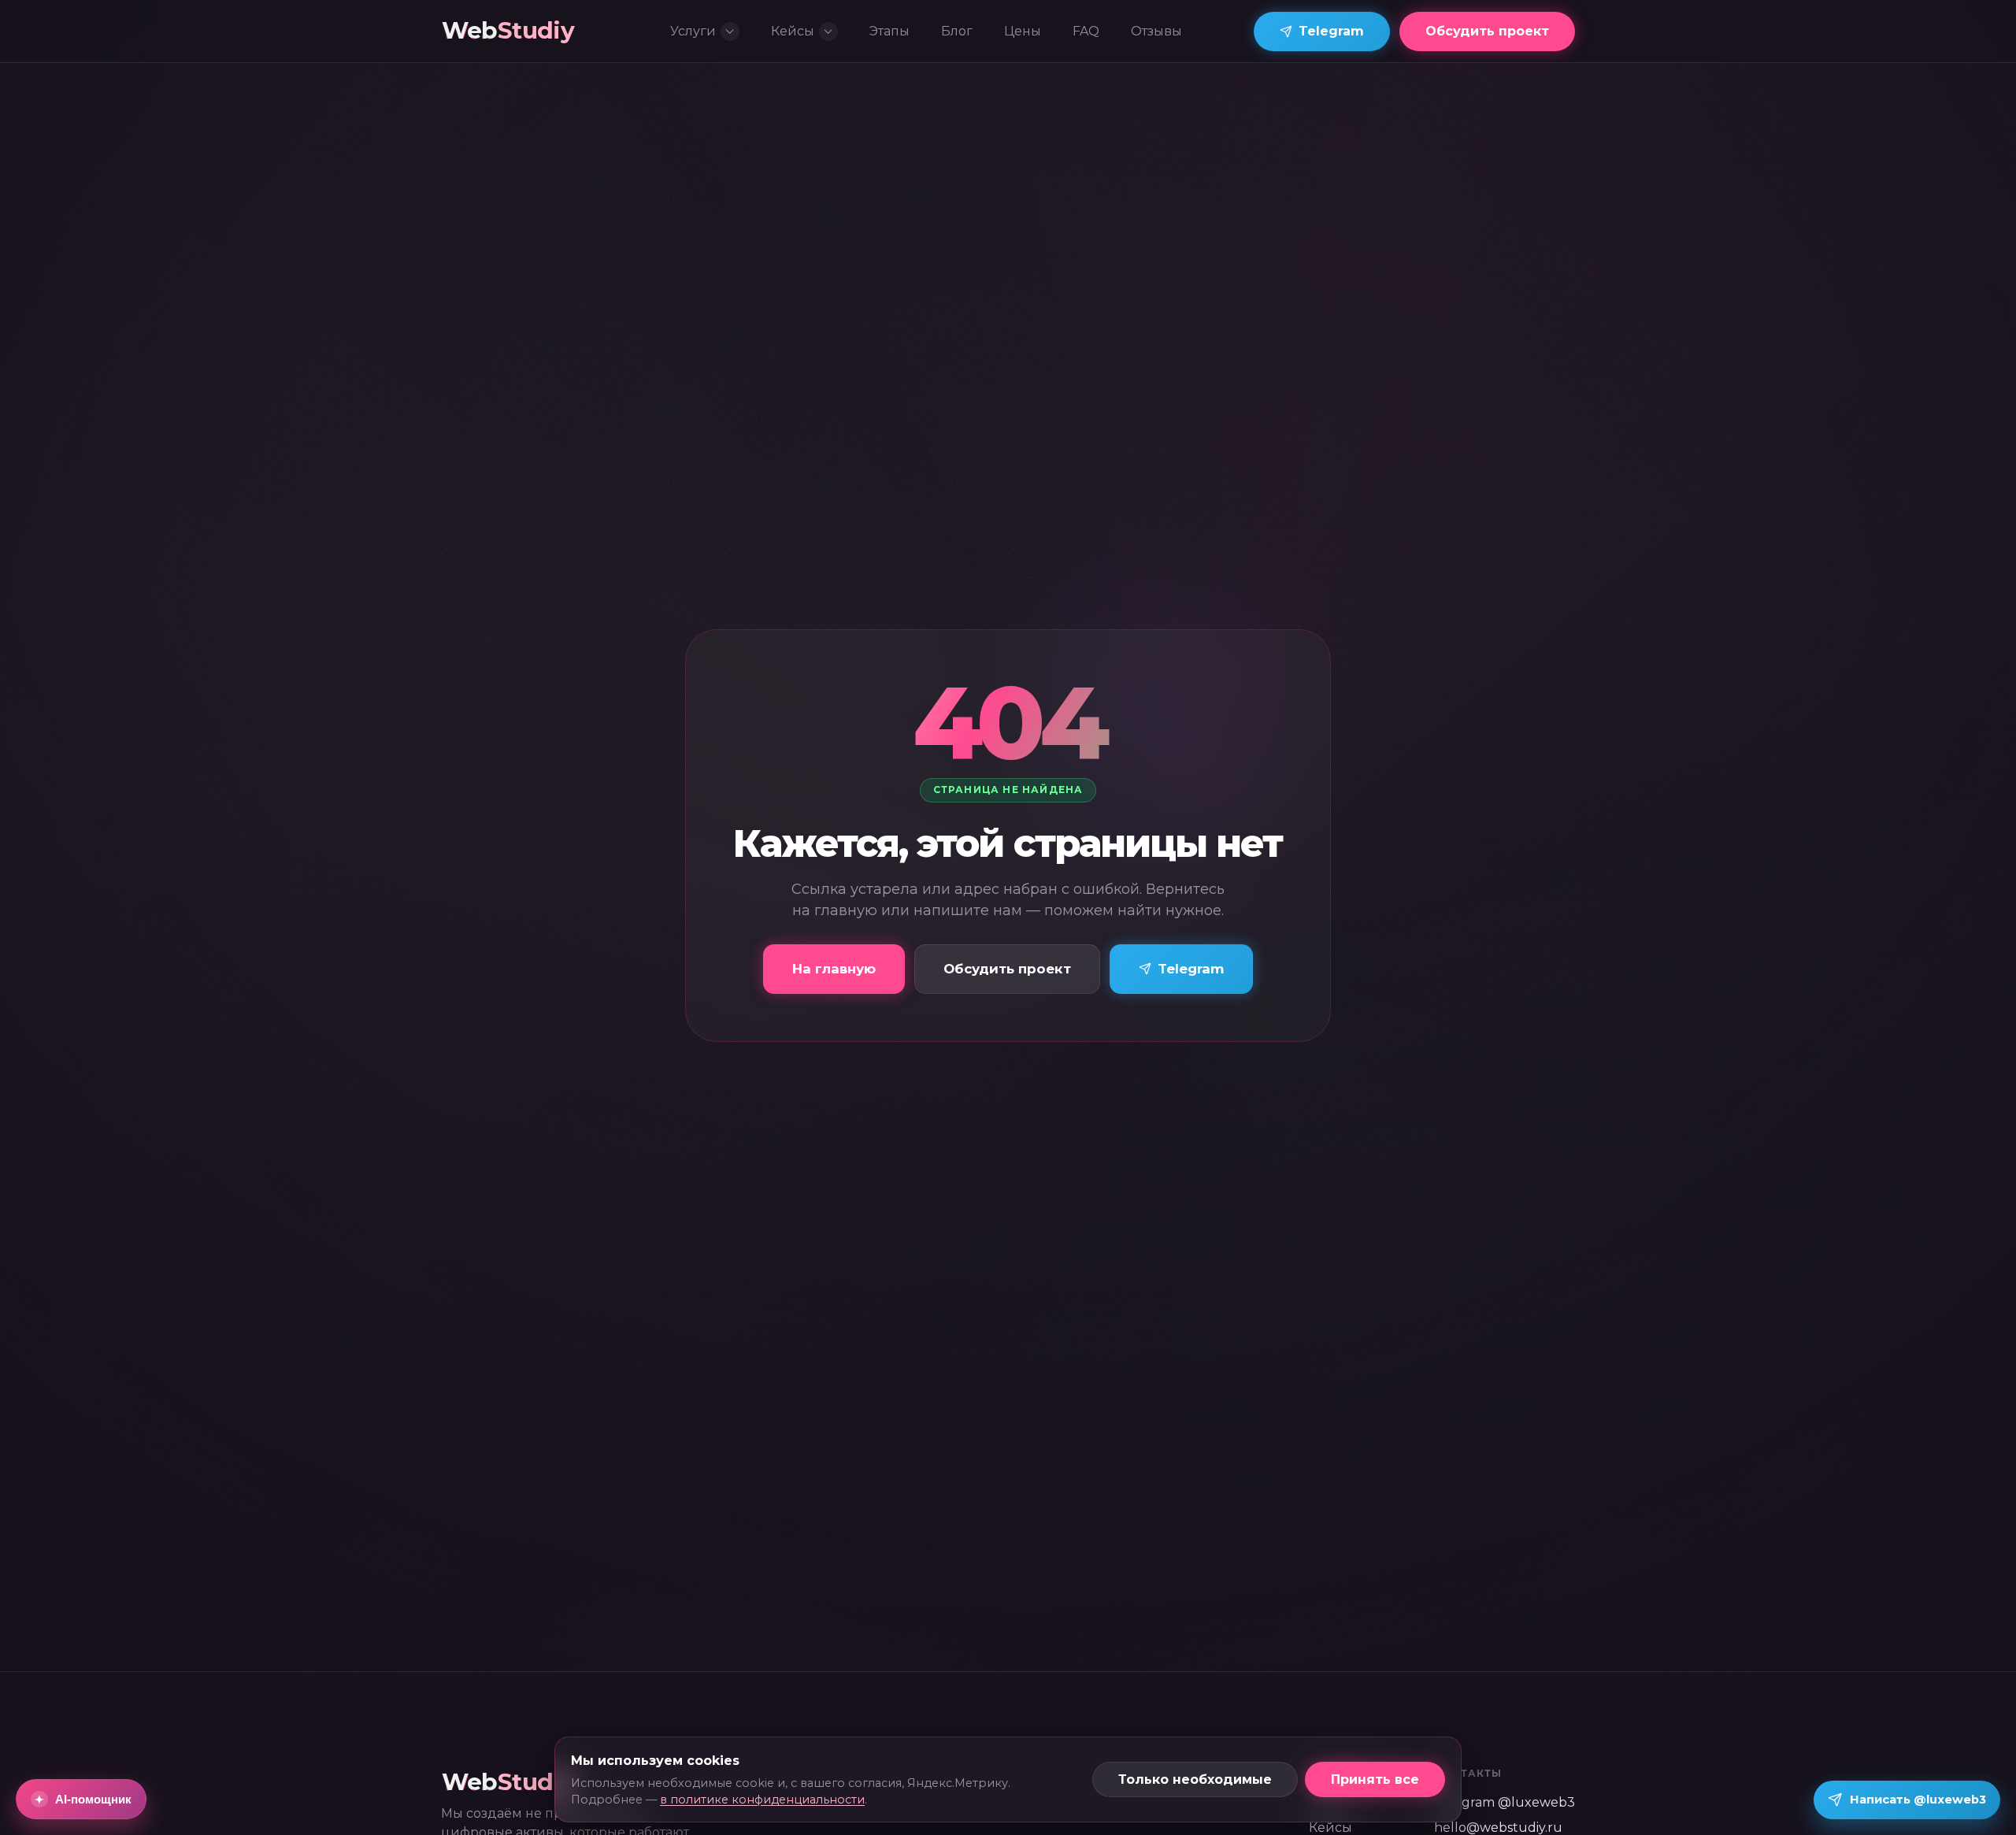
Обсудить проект (1487, 31)
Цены (1023, 31)
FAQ (1086, 31)
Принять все (1375, 1779)
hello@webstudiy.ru (1498, 1828)
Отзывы (1156, 31)
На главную (834, 969)
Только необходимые (1195, 1779)
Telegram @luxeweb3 (1505, 1802)
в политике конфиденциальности (762, 1800)
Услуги (693, 31)
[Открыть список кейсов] (828, 32)
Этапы (889, 31)
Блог (957, 31)
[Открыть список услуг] (730, 32)
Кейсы (793, 31)
